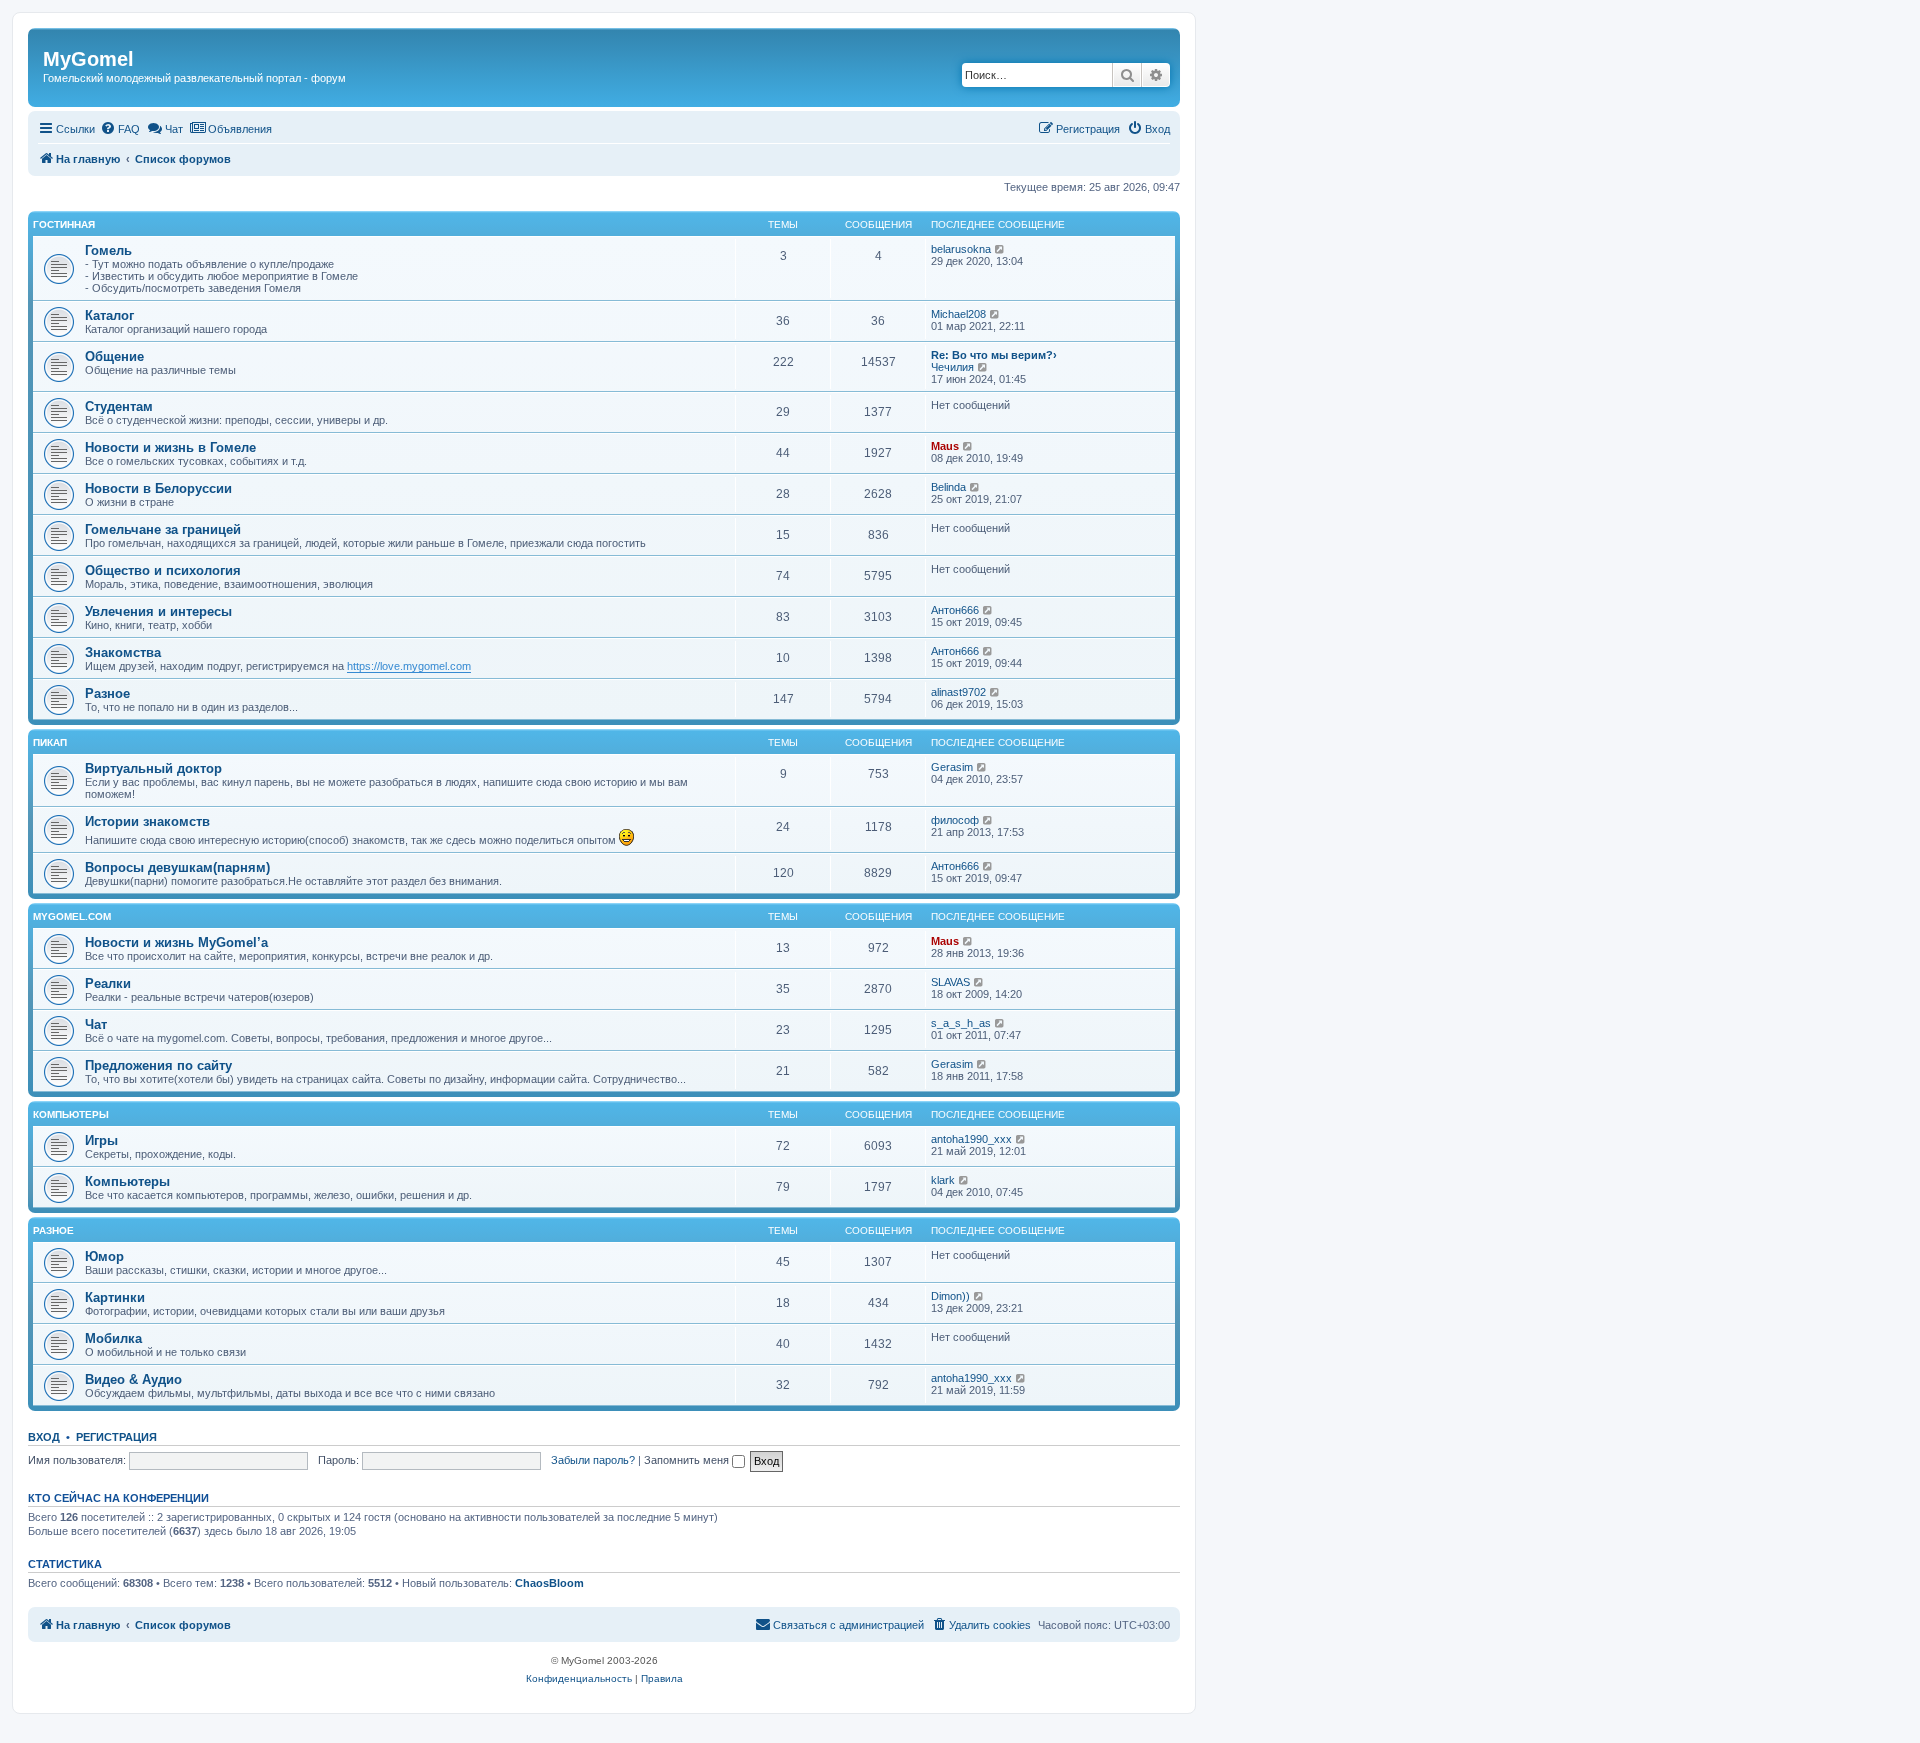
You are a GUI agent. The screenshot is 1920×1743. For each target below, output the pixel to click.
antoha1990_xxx (971, 1139)
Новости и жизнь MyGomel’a (176, 942)
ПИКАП (50, 742)
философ (955, 820)
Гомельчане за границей (163, 529)
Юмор (104, 1256)
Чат (96, 1024)
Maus (945, 446)
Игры (101, 1140)
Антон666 (955, 610)
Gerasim (952, 767)
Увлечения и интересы (158, 611)
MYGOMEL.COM (72, 916)
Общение (114, 356)
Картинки (115, 1297)
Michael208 (958, 314)
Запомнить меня (688, 1460)
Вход (44, 1437)
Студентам (119, 406)
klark (943, 1180)
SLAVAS (950, 982)
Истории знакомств (147, 821)
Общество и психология (163, 570)
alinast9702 (958, 692)
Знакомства (123, 652)
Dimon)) (950, 1296)
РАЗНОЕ (53, 1230)
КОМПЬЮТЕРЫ (71, 1114)
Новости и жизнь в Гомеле (170, 447)
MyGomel (88, 59)
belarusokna (961, 249)
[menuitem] (120, 129)
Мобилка (113, 1338)
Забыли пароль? (593, 1460)
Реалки (108, 983)
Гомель (108, 250)
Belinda (948, 487)
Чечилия (952, 367)
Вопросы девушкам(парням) (177, 867)
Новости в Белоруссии (158, 488)
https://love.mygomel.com (409, 666)
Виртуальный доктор (153, 768)
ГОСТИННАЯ (64, 224)
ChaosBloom (549, 1583)
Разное (107, 693)
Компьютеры (127, 1181)
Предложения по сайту (158, 1065)
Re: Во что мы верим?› (994, 355)
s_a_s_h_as (961, 1023)
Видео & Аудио (133, 1379)
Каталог (109, 315)
